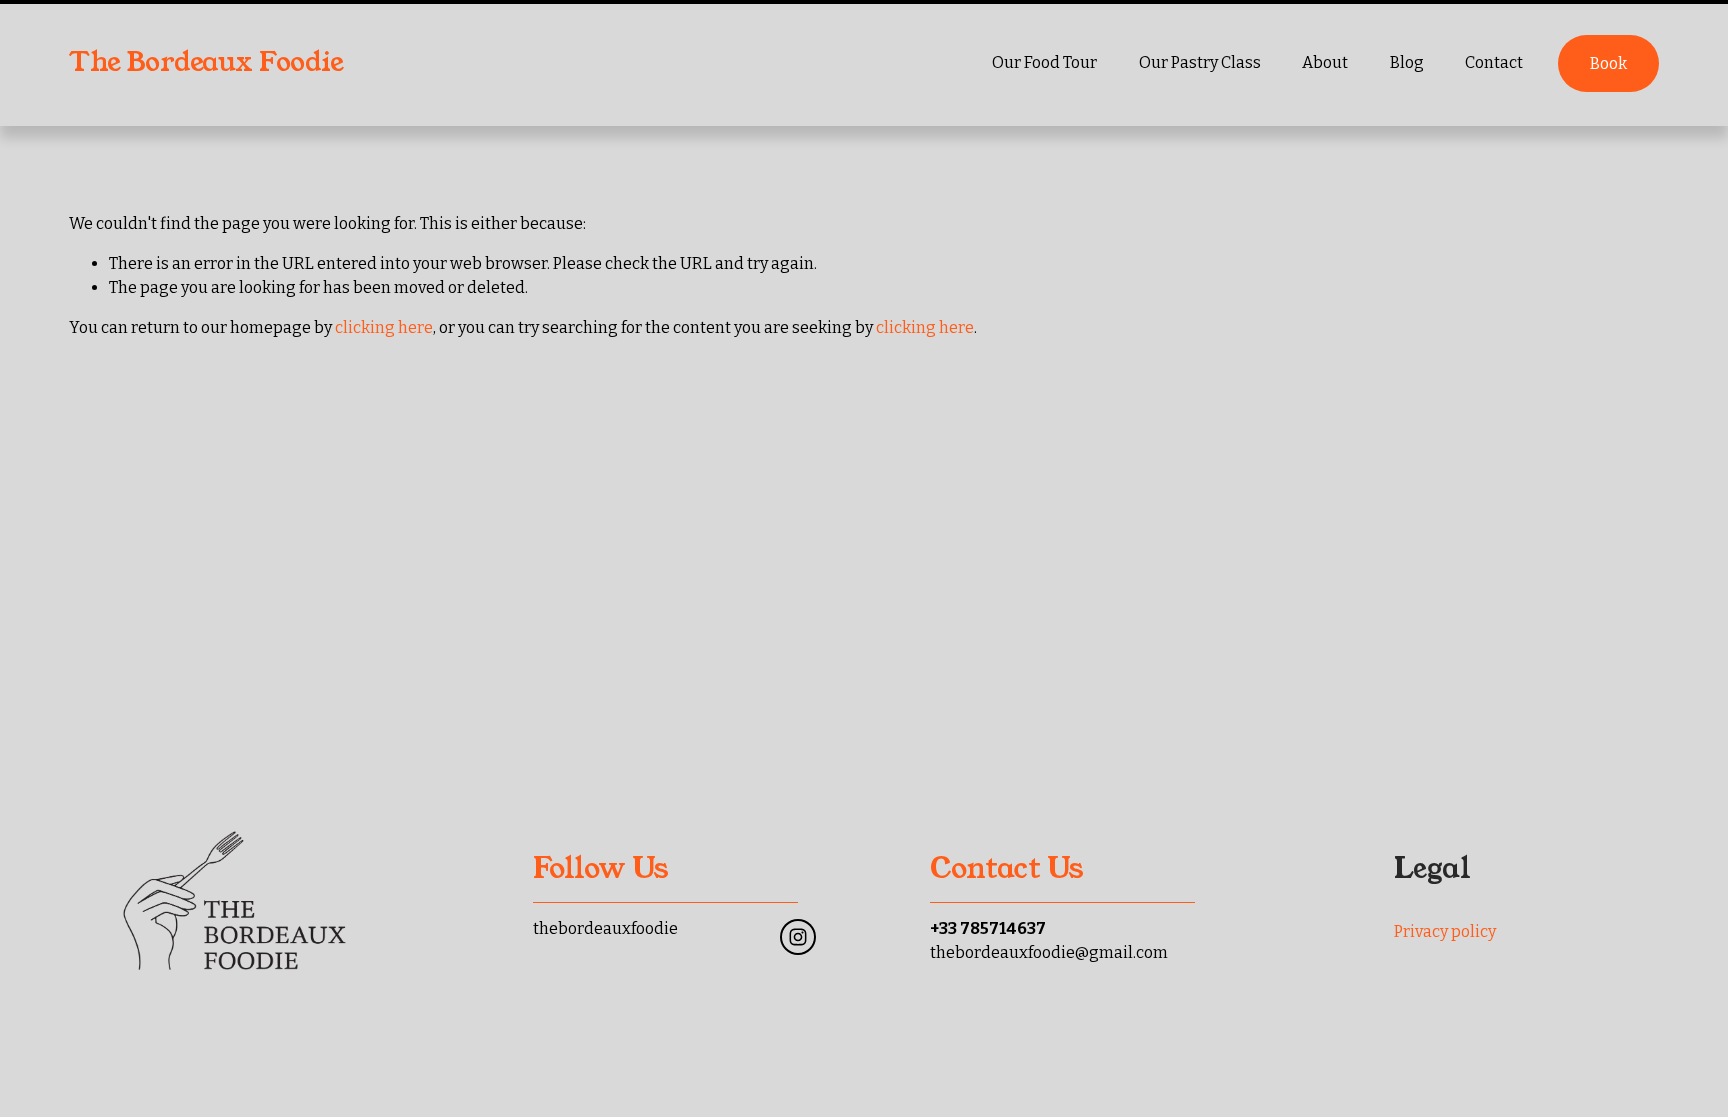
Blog (1407, 62)
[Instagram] (798, 937)
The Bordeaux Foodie (206, 62)
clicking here (384, 327)
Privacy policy (1445, 931)
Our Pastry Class (1200, 62)
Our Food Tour (1044, 62)
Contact (1494, 62)
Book (1608, 63)
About (1325, 62)
